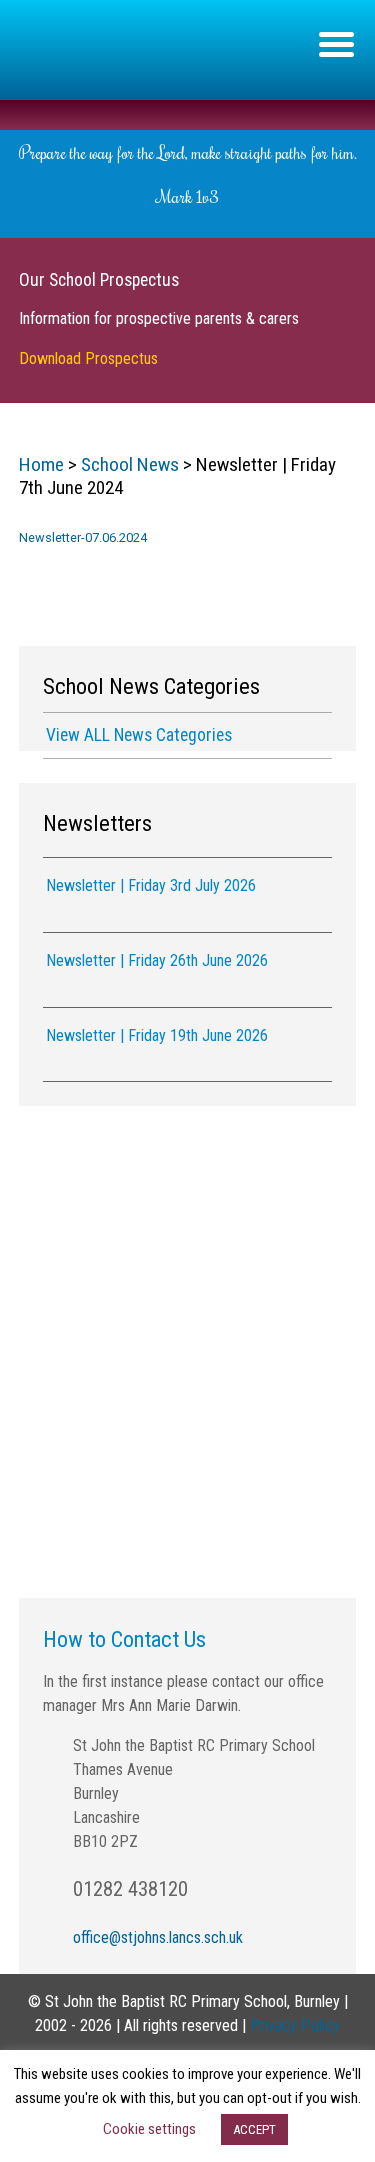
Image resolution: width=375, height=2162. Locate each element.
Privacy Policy (295, 2025)
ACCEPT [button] (254, 2129)
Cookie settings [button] (149, 2129)
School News (130, 464)
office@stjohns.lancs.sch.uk (158, 1937)
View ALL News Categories (139, 735)
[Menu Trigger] (336, 42)
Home (41, 464)
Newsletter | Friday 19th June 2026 (157, 1035)
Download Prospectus (88, 358)
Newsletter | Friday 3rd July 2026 (151, 885)
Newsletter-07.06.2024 (83, 537)
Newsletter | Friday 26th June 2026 (157, 960)
